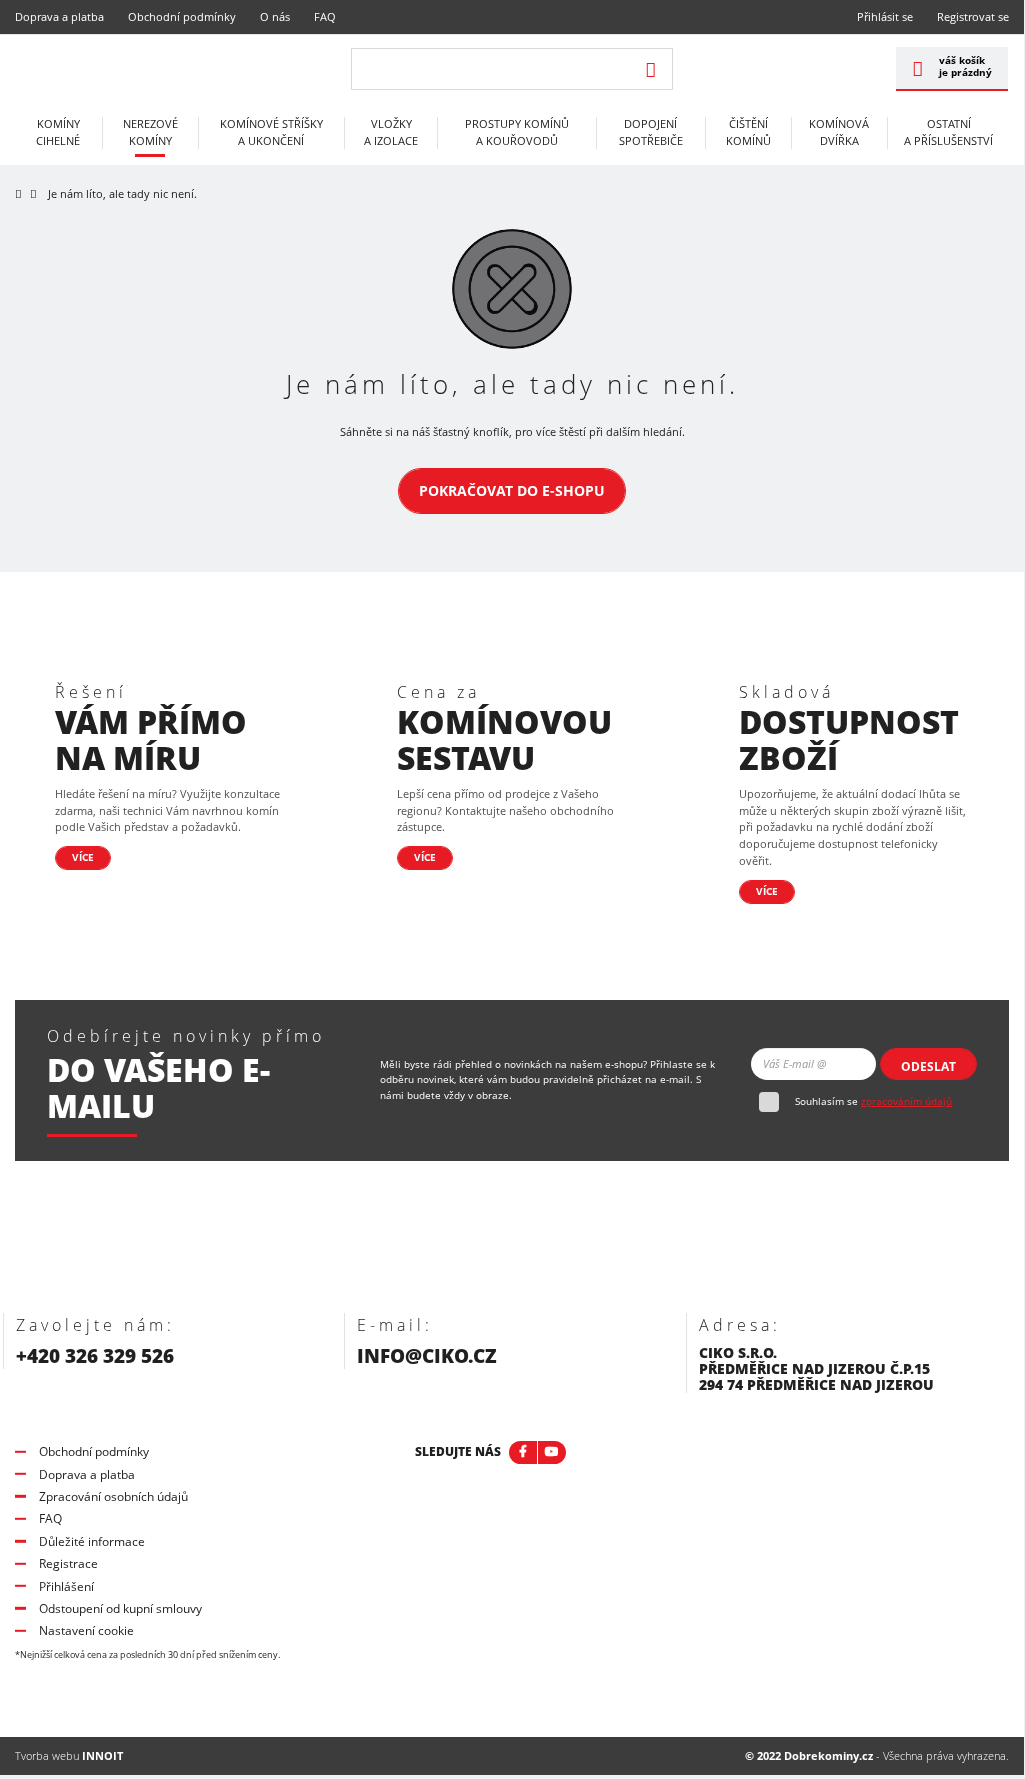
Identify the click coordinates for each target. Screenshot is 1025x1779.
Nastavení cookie (86, 1630)
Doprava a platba (59, 16)
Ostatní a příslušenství (948, 132)
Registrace (68, 1563)
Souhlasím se (873, 1101)
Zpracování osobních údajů (113, 1496)
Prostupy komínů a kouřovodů (517, 132)
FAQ (325, 16)
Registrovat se (973, 16)
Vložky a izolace (391, 132)
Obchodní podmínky (182, 16)
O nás (275, 16)
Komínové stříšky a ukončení (271, 132)
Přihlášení (66, 1586)
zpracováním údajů (906, 1101)
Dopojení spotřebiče (651, 132)
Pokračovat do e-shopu (512, 490)
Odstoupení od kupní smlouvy (120, 1608)
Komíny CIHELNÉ (58, 132)
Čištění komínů (748, 132)
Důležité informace (92, 1541)
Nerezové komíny (150, 132)
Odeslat (928, 1066)
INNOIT (102, 1755)
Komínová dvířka (839, 132)
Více (83, 857)
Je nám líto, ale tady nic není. (122, 193)
